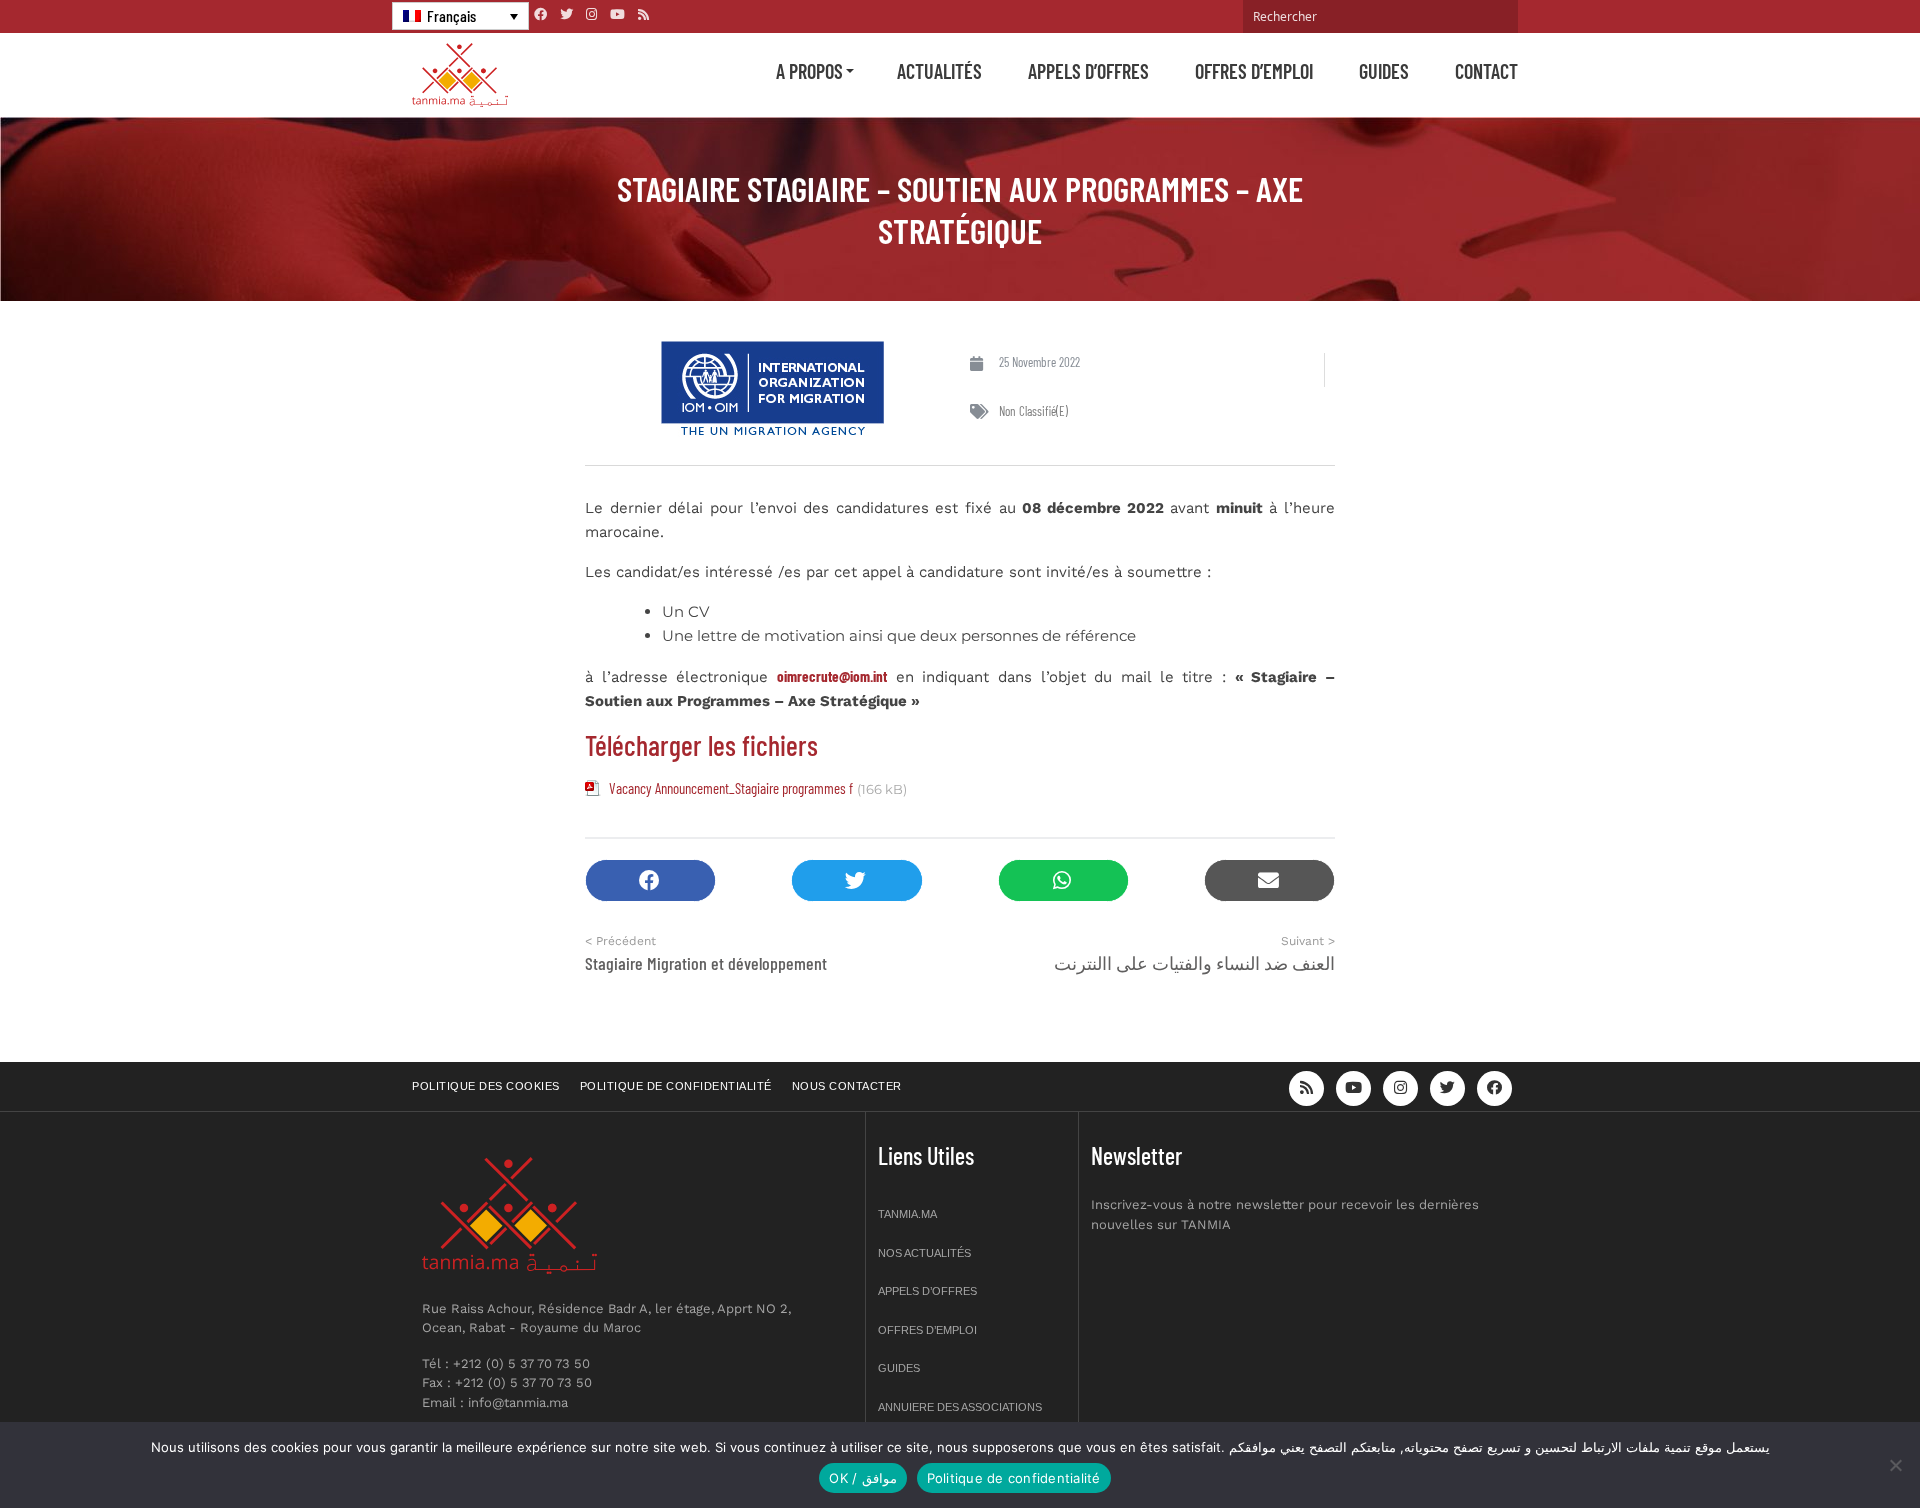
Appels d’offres (1088, 71)
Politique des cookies (486, 1086)
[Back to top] (1835, 1445)
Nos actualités (924, 1253)
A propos (809, 71)
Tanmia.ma (907, 1214)
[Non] (1895, 1465)
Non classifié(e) (1033, 411)
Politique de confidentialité (676, 1086)
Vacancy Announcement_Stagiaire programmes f (731, 788)
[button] (650, 880)
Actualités (939, 71)
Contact (1486, 71)
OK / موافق (862, 1478)
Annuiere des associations (960, 1407)
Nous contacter (847, 1086)
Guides (1384, 71)
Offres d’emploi (1254, 71)
